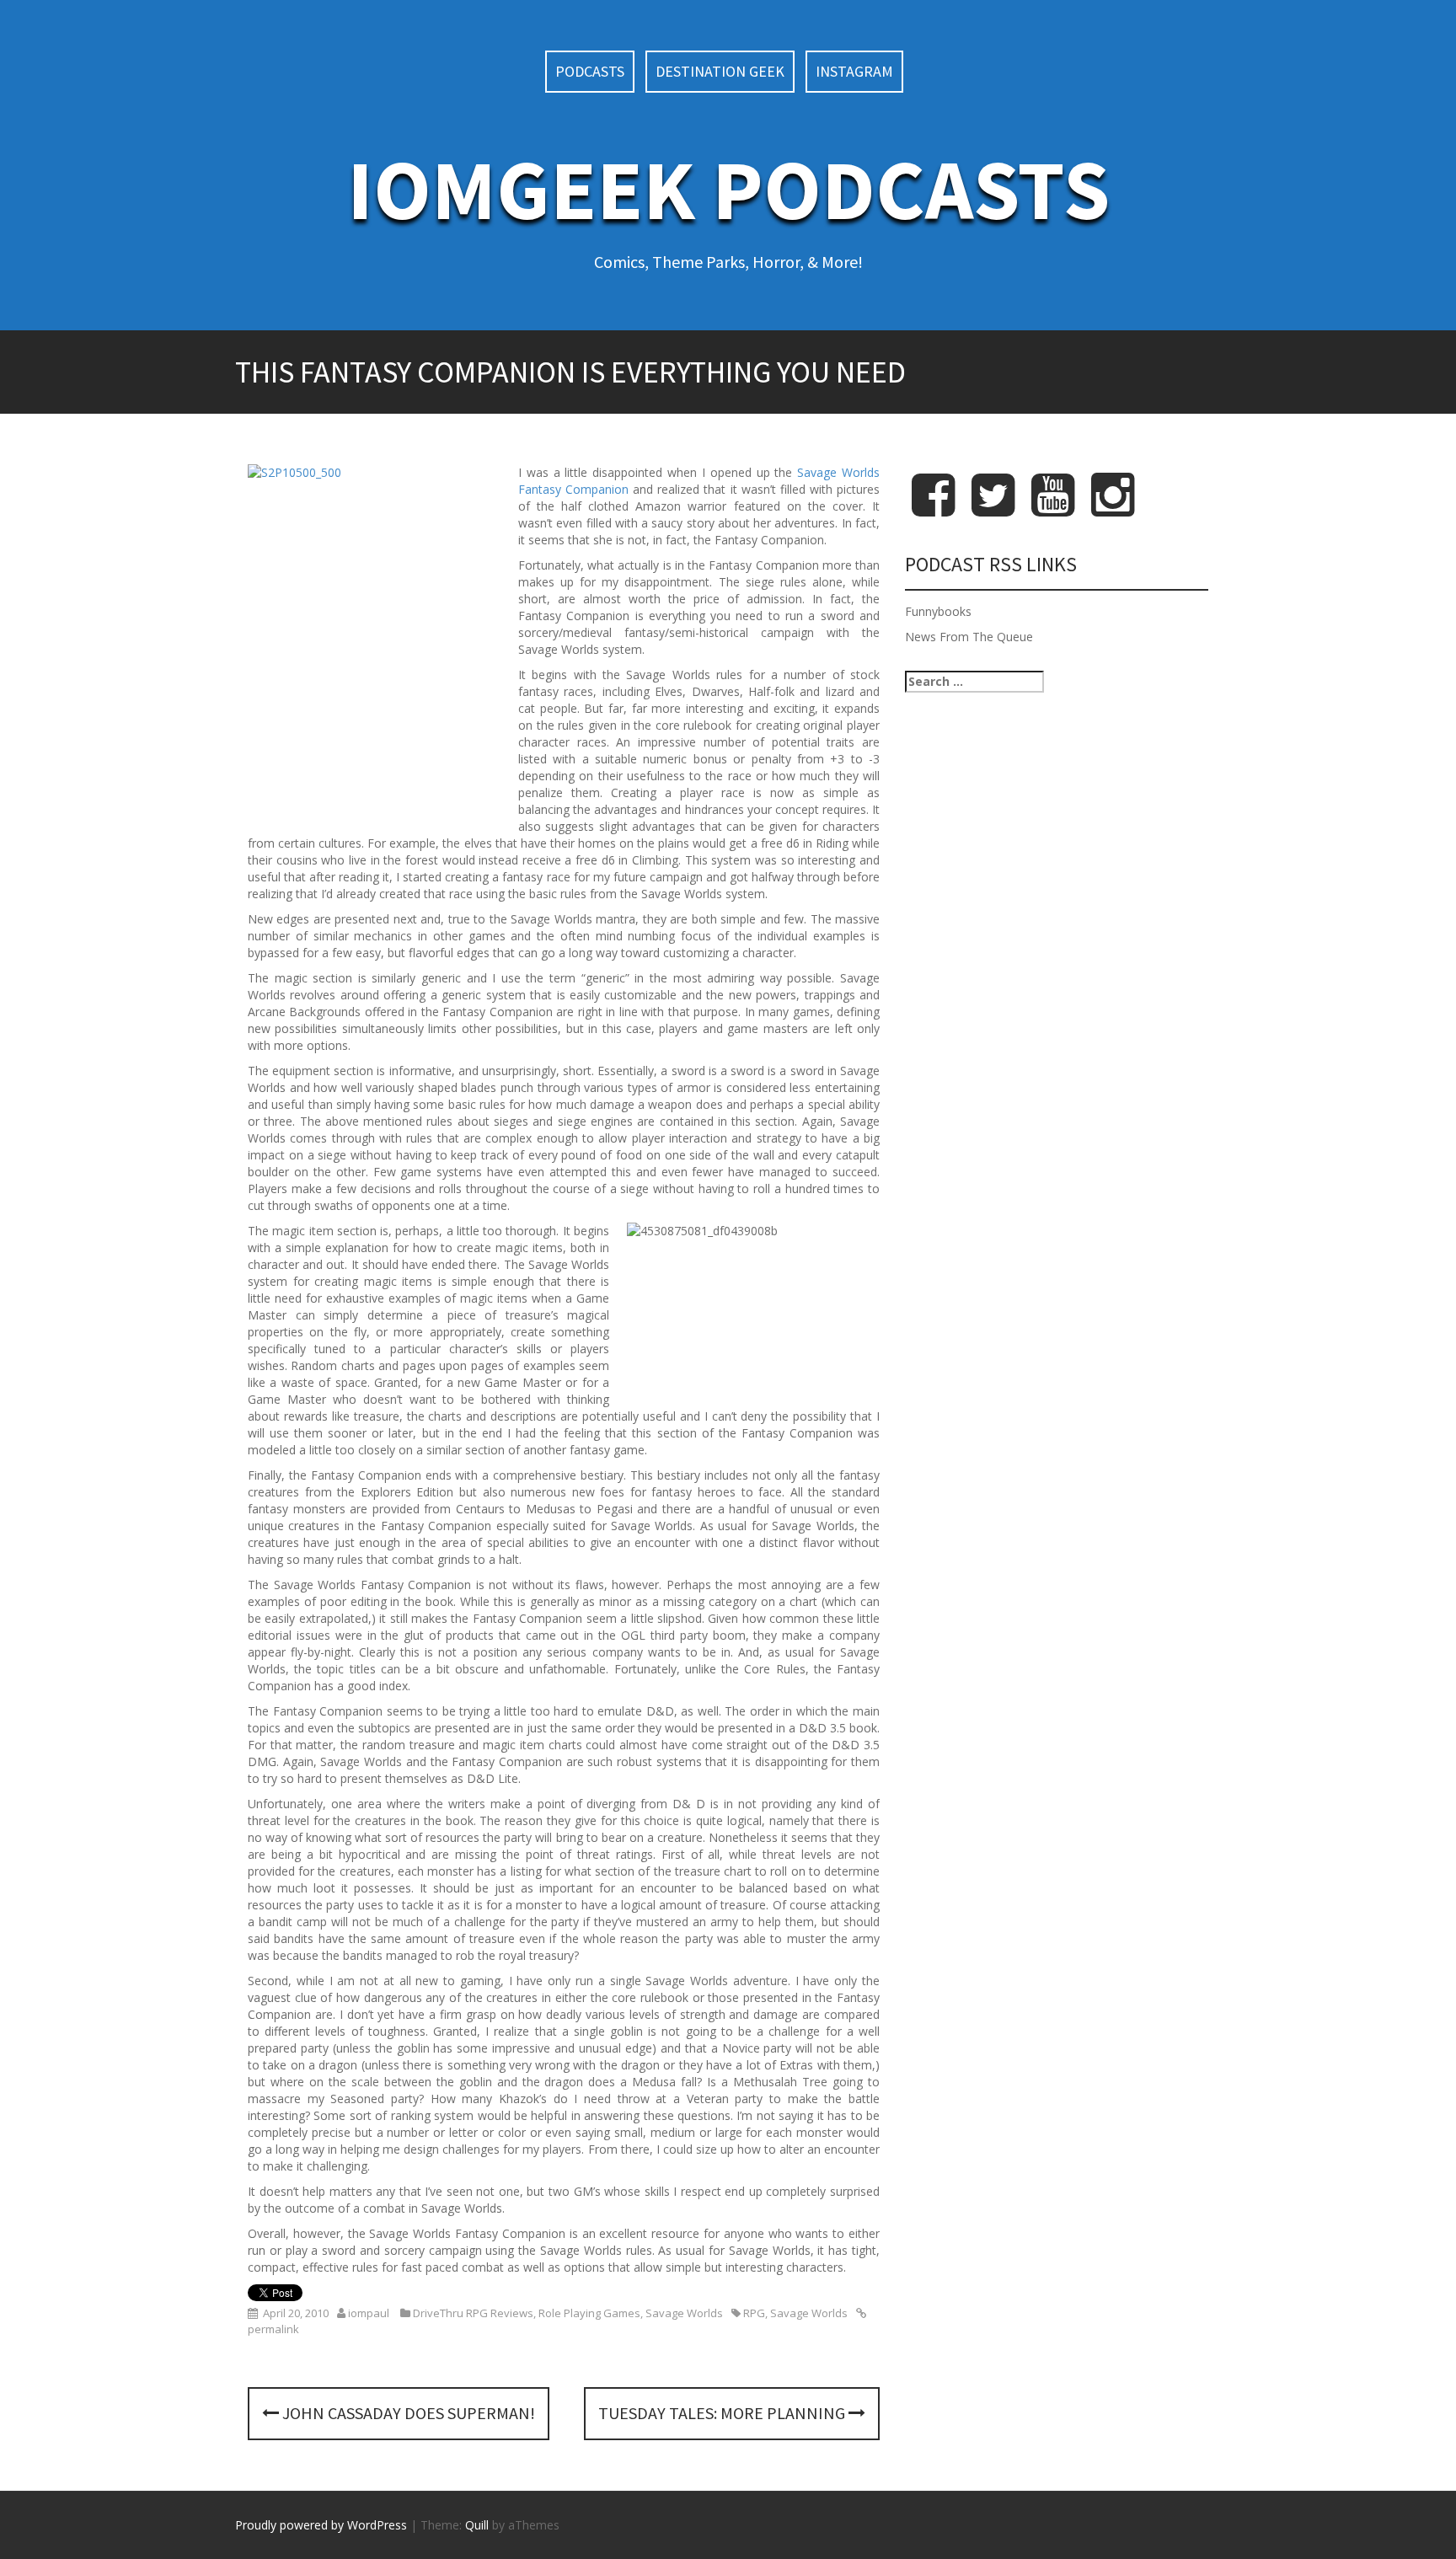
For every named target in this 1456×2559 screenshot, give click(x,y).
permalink (273, 2329)
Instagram (854, 71)
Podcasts (590, 71)
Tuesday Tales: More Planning (723, 2413)
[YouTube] (1053, 509)
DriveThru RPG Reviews (473, 2313)
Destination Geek (720, 71)
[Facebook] (933, 509)
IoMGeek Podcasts (728, 189)
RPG (754, 2313)
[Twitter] (993, 509)
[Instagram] (1113, 509)
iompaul (369, 2313)
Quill (477, 2525)
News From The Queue (969, 637)
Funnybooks (938, 611)
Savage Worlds (684, 2313)
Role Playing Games (589, 2313)
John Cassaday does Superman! (407, 2413)
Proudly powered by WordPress (321, 2525)
